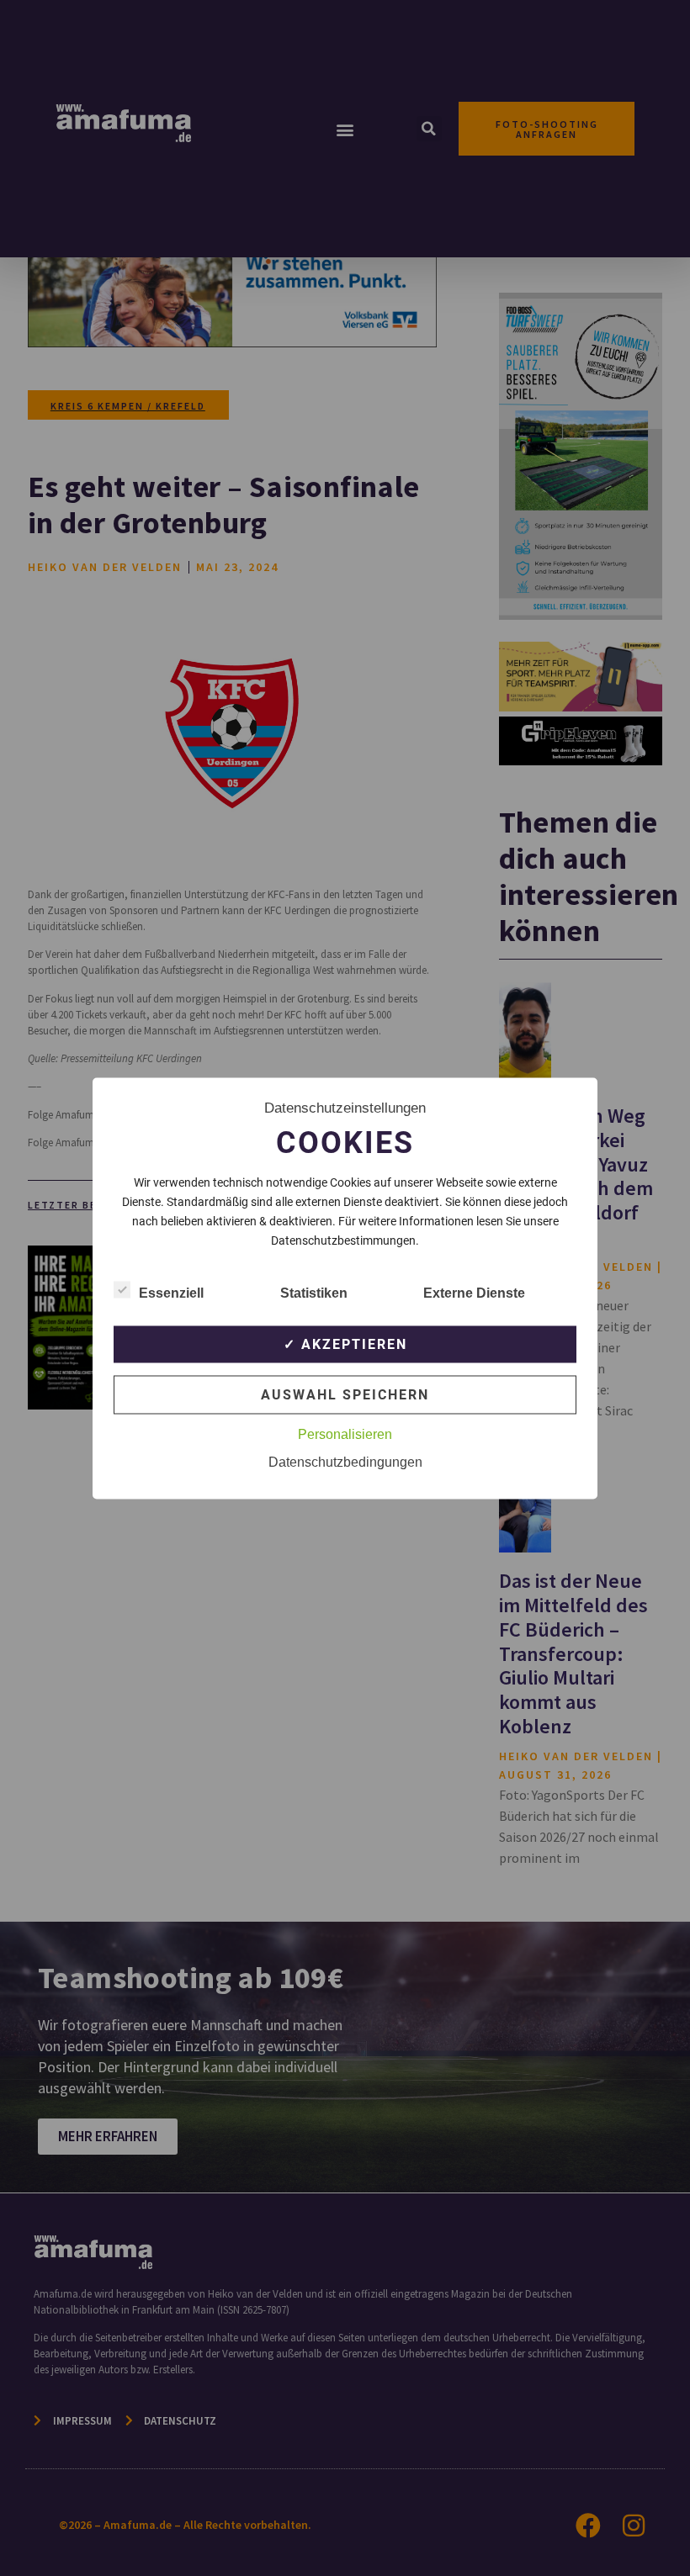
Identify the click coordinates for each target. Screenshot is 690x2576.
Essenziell (171, 1292)
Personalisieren (345, 1433)
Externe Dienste (474, 1292)
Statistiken (314, 1292)
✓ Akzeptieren (345, 1344)
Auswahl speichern (345, 1394)
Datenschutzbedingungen (345, 1461)
